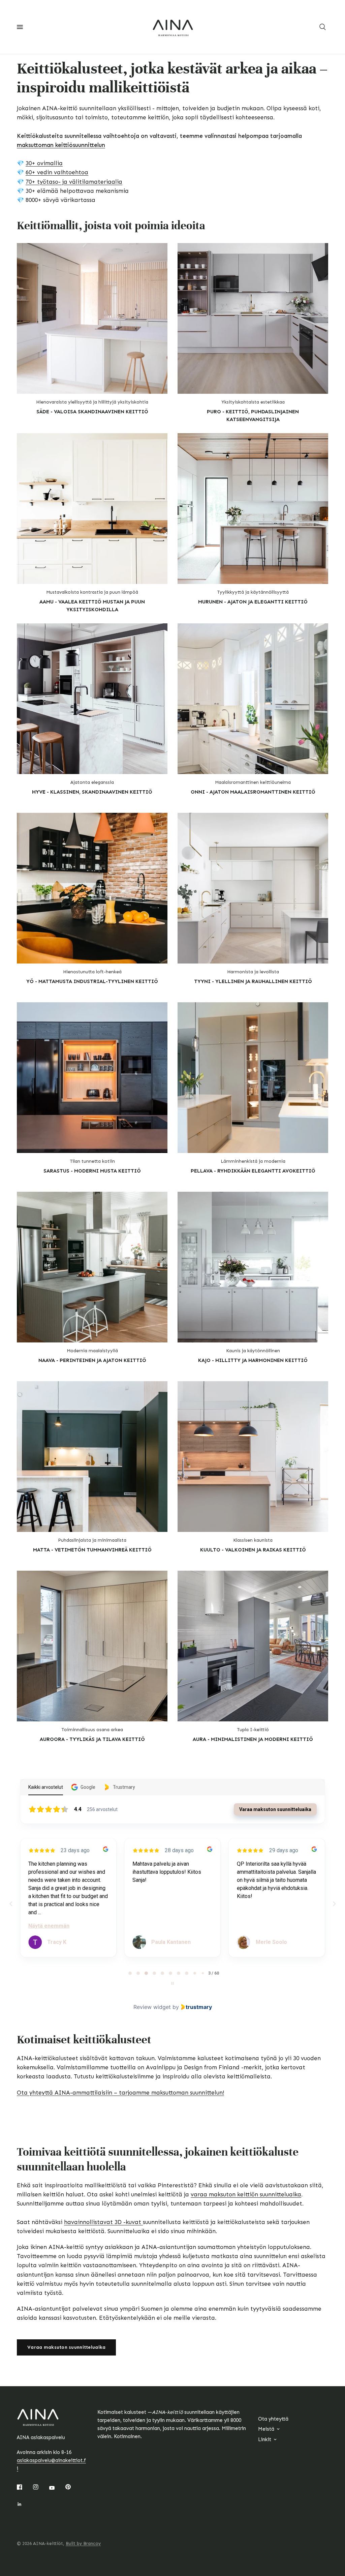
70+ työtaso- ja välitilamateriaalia (74, 182)
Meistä (266, 2429)
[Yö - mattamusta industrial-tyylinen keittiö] (92, 888)
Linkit (265, 2439)
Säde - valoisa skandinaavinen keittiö (92, 412)
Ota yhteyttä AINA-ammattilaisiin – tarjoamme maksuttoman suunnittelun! (120, 2093)
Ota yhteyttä (273, 2419)
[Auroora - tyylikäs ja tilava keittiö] (92, 1646)
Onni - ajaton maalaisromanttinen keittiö (253, 792)
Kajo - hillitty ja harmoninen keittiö (253, 1360)
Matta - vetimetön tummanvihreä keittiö (92, 1550)
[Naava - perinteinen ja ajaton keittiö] (92, 1267)
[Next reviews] (334, 1904)
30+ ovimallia (44, 163)
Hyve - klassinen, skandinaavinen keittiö (92, 792)
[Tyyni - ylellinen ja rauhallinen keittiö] (253, 888)
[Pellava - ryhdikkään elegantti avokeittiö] (253, 1078)
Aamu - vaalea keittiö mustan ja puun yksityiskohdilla (92, 606)
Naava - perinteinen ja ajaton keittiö (92, 1360)
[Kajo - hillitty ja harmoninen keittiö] (253, 1267)
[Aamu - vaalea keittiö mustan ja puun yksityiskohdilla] (92, 509)
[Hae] (323, 27)
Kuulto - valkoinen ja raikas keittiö (253, 1550)
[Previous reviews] (11, 1904)
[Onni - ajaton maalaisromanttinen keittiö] (253, 699)
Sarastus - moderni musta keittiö (92, 1171)
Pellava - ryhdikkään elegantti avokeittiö (253, 1171)
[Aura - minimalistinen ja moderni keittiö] (253, 1646)
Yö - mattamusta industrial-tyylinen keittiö (92, 981)
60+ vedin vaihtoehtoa (57, 172)
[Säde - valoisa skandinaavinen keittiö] (92, 318)
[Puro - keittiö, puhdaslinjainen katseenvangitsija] (253, 318)
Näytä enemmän (49, 1926)
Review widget (152, 2007)
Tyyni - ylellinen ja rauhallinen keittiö (253, 981)
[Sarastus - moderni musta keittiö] (92, 1078)
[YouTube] (57, 2488)
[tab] (130, 1973)
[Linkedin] (24, 2504)
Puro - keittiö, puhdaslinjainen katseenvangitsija (253, 416)
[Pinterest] (73, 2487)
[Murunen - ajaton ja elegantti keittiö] (253, 509)
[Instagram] (40, 2487)
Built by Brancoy (83, 2543)
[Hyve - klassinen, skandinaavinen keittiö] (92, 699)
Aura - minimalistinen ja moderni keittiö (253, 1739)
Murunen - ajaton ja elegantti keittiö (253, 602)
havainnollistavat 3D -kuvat (103, 2222)
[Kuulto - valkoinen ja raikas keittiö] (253, 1457)
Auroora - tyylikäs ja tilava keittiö (92, 1739)
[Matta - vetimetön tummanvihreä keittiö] (92, 1457)
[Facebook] (24, 2487)
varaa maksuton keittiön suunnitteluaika (246, 2194)
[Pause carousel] (172, 1983)
